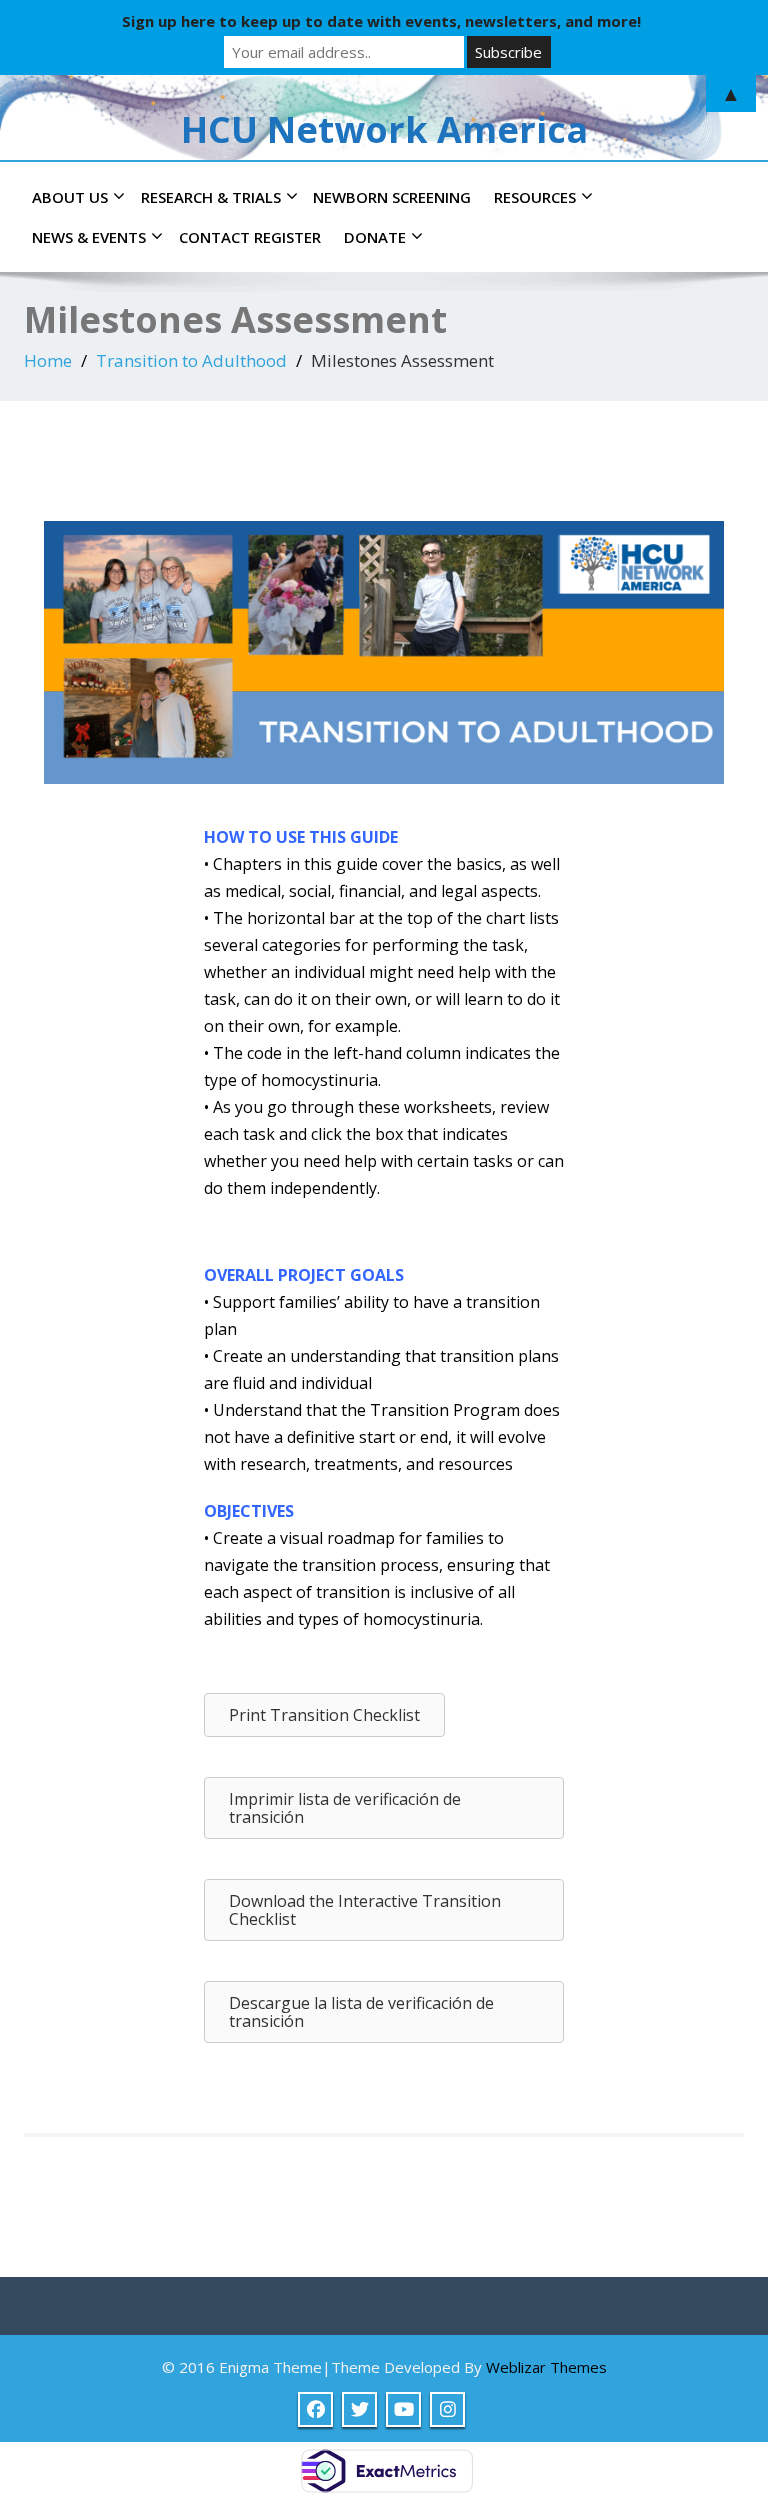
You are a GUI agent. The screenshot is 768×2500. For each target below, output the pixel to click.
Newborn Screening (392, 197)
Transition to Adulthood (191, 360)
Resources (535, 197)
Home (48, 360)
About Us (70, 197)
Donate (375, 237)
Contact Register (250, 237)
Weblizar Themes (546, 2367)
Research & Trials (211, 197)
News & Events (89, 237)
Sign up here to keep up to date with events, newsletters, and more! (381, 21)
